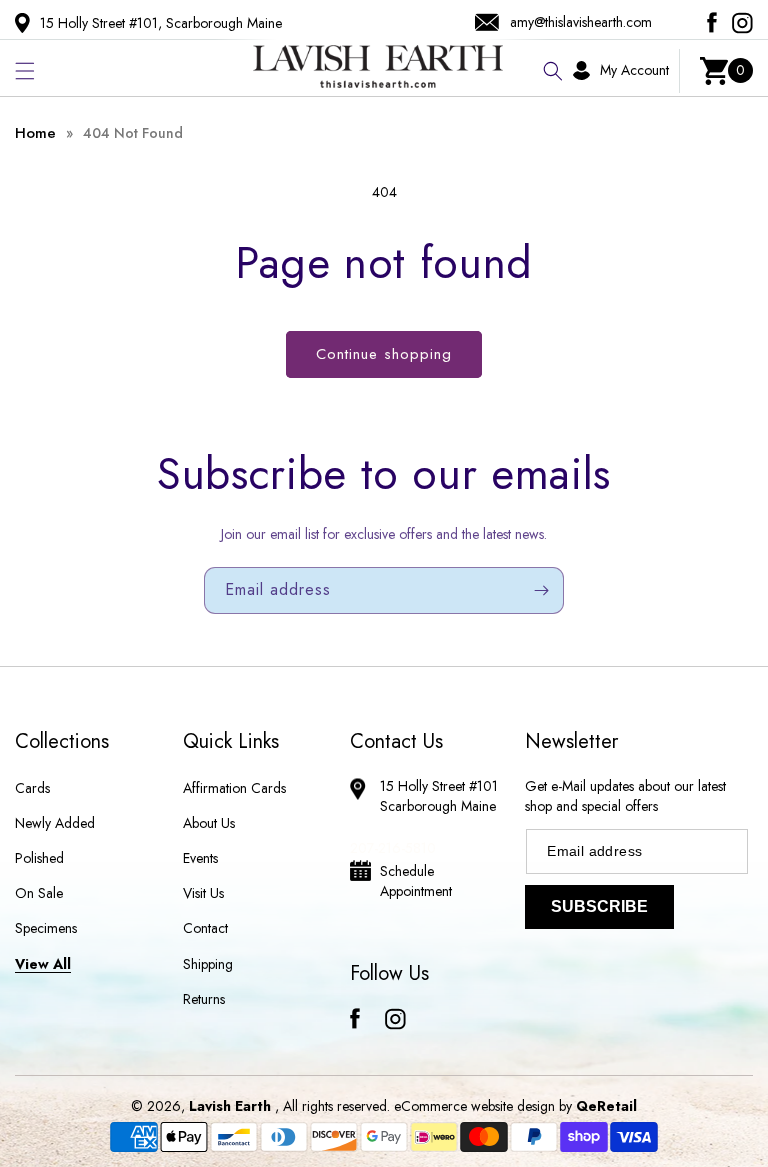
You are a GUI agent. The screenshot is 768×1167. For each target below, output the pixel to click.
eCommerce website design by (485, 1106)
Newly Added (55, 823)
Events (200, 858)
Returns (204, 999)
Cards (32, 788)
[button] (25, 71)
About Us (209, 823)
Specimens (46, 928)
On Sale (39, 893)
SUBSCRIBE (599, 906)
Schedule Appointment (416, 881)
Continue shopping (384, 354)
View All (43, 964)
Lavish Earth (230, 1106)
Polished (39, 858)
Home (35, 133)
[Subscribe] (541, 590)
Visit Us (203, 893)
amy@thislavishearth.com (581, 22)
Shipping (208, 964)
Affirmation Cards (234, 788)
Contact (205, 928)
